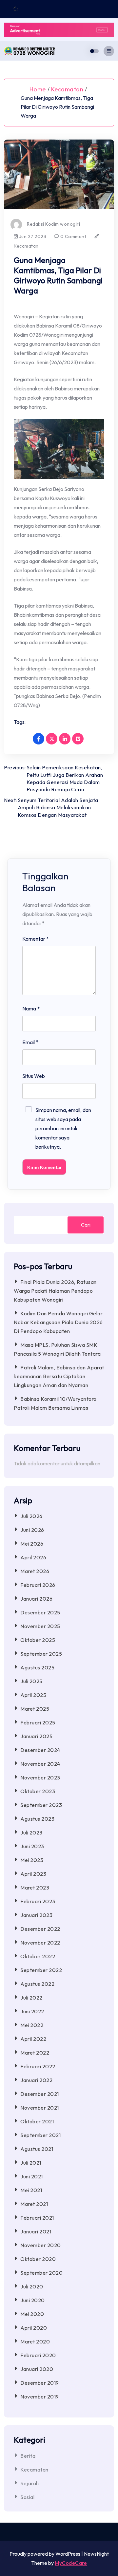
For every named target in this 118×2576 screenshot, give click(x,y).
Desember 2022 (40, 1929)
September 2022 (41, 1970)
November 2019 (40, 2397)
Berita (28, 2456)
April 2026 (33, 1557)
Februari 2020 (38, 2355)
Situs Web (34, 1076)
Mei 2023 (32, 1860)
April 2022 (33, 2039)
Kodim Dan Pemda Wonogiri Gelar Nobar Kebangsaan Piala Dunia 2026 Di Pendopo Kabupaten (58, 1322)
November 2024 (40, 1764)
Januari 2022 (36, 2080)
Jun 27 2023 (32, 236)
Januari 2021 (36, 2231)
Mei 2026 (32, 1544)
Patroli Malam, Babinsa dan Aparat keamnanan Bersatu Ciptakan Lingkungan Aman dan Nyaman (59, 1376)
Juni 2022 (32, 2011)
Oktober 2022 (38, 1956)
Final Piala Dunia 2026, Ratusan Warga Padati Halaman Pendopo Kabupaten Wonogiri (55, 1291)
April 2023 (33, 1874)
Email (30, 1042)
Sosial (27, 2497)
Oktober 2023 (38, 1791)
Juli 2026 (31, 1516)
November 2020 (41, 2245)
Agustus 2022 (37, 1984)
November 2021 (40, 2108)
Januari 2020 (37, 2369)
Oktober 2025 (38, 1640)
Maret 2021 (34, 2204)
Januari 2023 (36, 1915)
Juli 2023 (31, 1833)
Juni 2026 (32, 1530)
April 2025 (33, 1695)
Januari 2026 (36, 1599)
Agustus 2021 (37, 2149)
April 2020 (34, 2328)
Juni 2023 (32, 1846)
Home (38, 89)
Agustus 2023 (37, 1819)
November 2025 (40, 1626)
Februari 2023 (38, 1901)
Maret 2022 (35, 2053)
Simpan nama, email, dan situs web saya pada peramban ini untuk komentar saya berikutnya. (63, 1128)
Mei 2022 (32, 2025)
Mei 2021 (31, 2190)
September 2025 (41, 1654)
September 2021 (40, 2135)
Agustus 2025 (37, 1667)
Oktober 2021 (37, 2121)
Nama (31, 1008)
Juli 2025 (31, 1681)
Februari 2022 (38, 2066)
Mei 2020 (32, 2314)
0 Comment (73, 236)
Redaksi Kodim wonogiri (53, 224)
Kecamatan (67, 89)
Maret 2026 (35, 1571)
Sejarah (30, 2483)
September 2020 (41, 2273)
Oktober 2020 (38, 2259)
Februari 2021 (37, 2218)
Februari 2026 (38, 1585)
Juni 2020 (33, 2300)
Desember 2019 (40, 2383)
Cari (86, 1225)
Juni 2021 (32, 2176)
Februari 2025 (38, 1722)
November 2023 (40, 1777)
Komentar (36, 939)
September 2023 (41, 1805)
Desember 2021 (40, 2094)
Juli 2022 (31, 1998)
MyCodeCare (71, 2563)
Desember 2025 (40, 1612)
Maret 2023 (35, 1888)
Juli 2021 (31, 2163)
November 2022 (40, 1943)
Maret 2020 (35, 2341)
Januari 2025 (36, 1736)
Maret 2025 (35, 1709)
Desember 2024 (40, 1750)
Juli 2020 (32, 2286)
